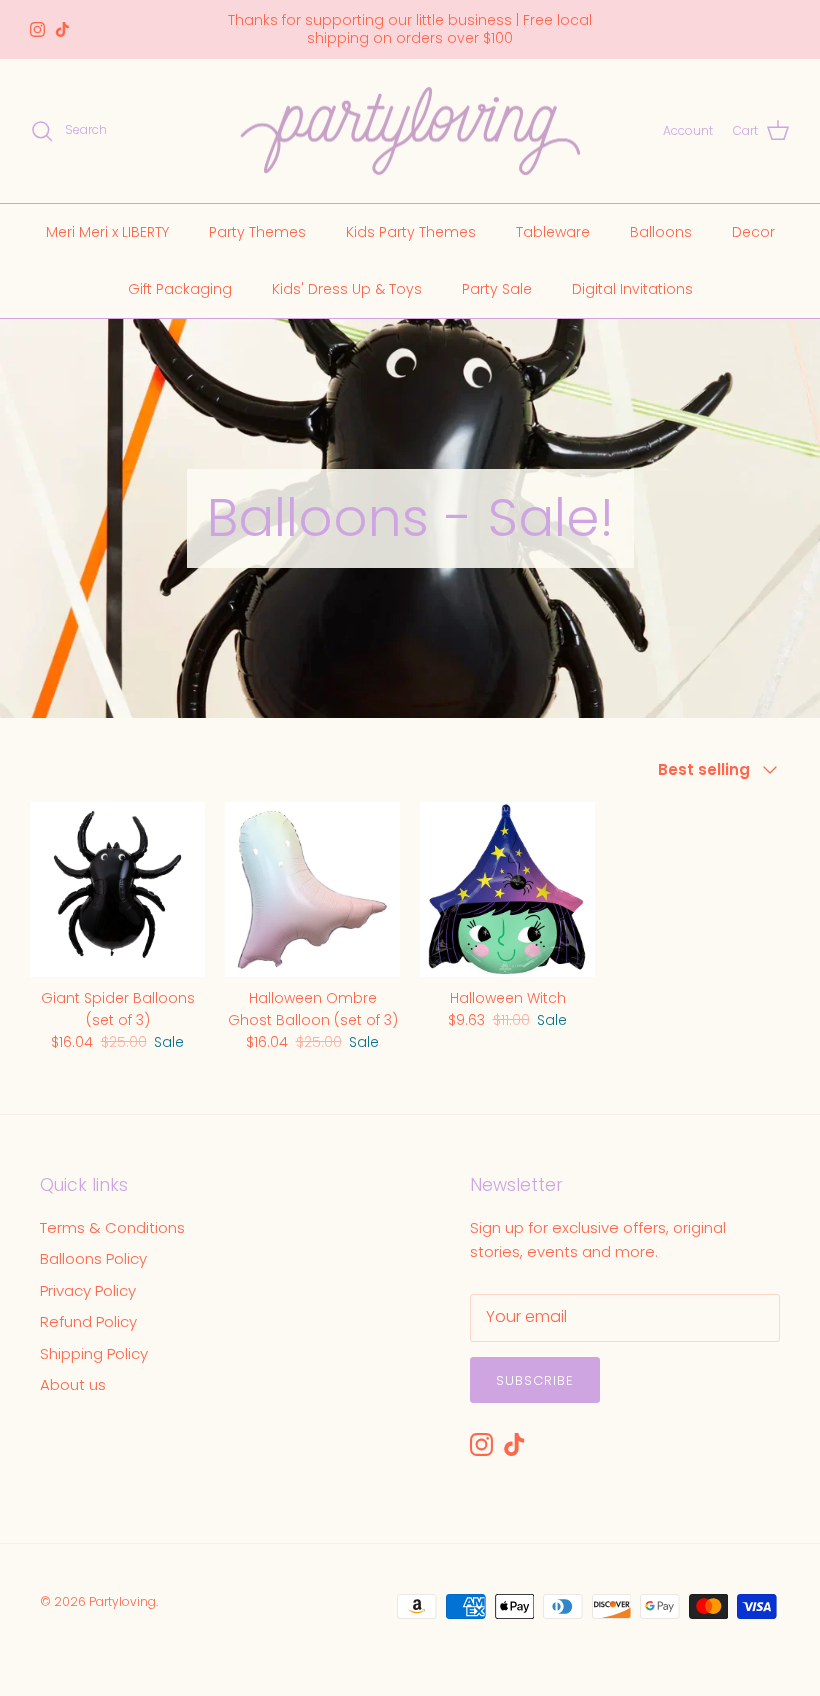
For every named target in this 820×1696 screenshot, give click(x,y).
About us (73, 1384)
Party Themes (257, 232)
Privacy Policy (88, 1290)
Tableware (553, 232)
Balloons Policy (93, 1258)
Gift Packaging (180, 289)
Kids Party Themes (411, 232)
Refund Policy (88, 1321)
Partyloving (122, 1601)
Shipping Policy (94, 1353)
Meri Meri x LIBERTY (107, 232)
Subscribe (535, 1380)
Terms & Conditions (112, 1227)
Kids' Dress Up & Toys (347, 289)
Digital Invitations (632, 289)
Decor (753, 232)
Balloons (661, 232)
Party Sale (497, 289)
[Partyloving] (410, 131)
